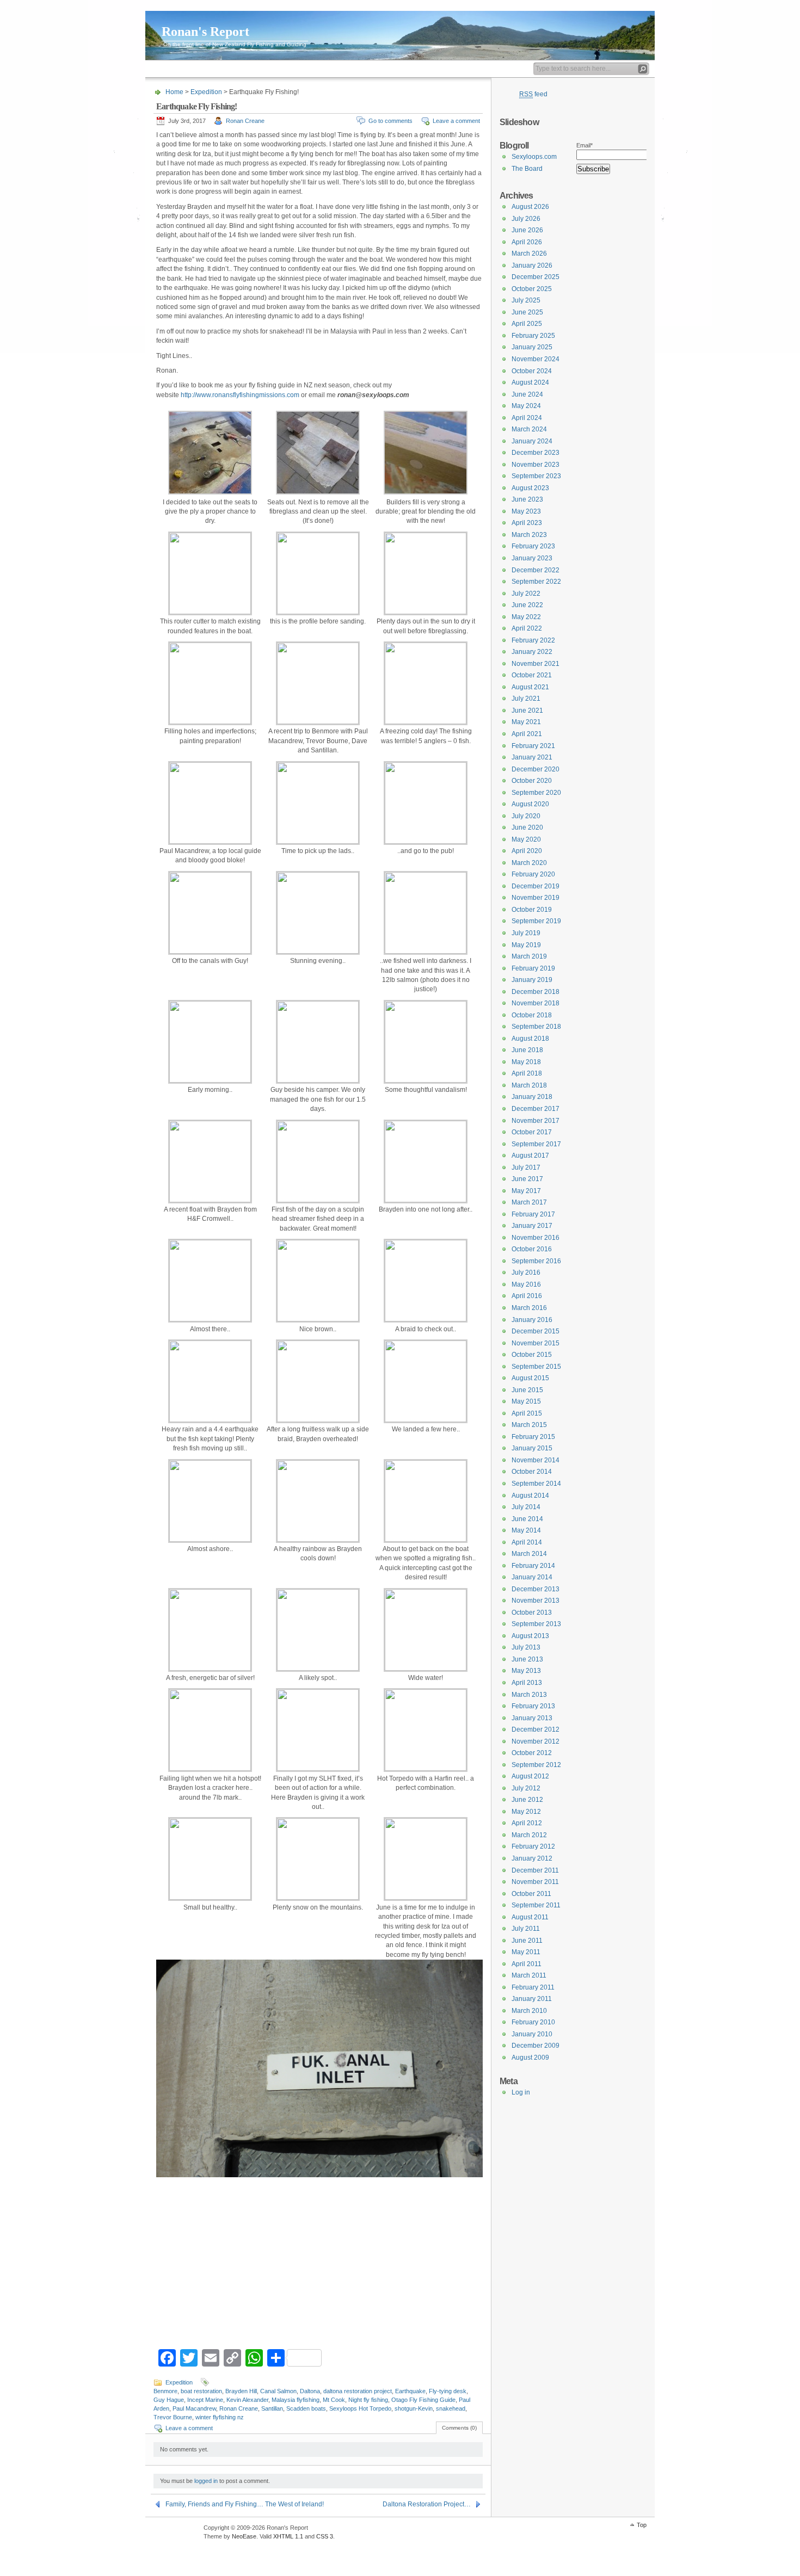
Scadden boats (306, 2408)
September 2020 (536, 793)
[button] (164, 2150)
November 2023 (536, 465)
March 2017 (529, 1202)
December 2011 (535, 1870)
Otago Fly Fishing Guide (423, 2400)
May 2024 (526, 406)
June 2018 (527, 1050)
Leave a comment (456, 121)
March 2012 (529, 1835)
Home (158, 69)
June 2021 (527, 711)
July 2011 (526, 1929)
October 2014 (532, 1472)
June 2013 (527, 1659)
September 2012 (536, 1765)
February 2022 (533, 640)
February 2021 (533, 746)
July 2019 (526, 933)
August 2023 (530, 488)
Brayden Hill (241, 2391)
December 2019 (536, 886)
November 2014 (536, 1460)
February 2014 (533, 1566)
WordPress (173, 2533)
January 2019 (532, 980)
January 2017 (532, 1226)
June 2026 (527, 230)
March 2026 (529, 254)
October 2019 (532, 910)
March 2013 (529, 1695)
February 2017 (533, 1214)
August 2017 (530, 1156)
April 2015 (527, 1413)
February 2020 (533, 874)
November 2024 (536, 359)
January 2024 (532, 441)
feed (533, 94)
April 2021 (527, 734)
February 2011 (533, 1987)
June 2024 (527, 394)
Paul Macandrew (194, 2408)
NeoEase (244, 2536)
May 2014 (526, 1530)
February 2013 (533, 1706)
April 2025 (527, 324)
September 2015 (536, 1367)
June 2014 (527, 1519)
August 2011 (530, 1917)
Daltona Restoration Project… (427, 2504)
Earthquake (410, 2391)
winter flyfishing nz (220, 2417)
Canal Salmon (278, 2391)
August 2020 (530, 804)
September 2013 (536, 1624)
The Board (527, 169)
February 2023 (533, 546)
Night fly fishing (368, 2400)
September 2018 (536, 1027)
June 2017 (527, 1179)
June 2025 (527, 312)
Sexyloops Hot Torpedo (360, 2408)
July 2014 (526, 1507)
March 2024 (529, 429)
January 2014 (532, 1577)
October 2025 (532, 289)
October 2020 (532, 781)
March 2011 (529, 1975)
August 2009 (530, 2058)
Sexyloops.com (534, 157)
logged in (206, 2481)
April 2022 (527, 628)
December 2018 (536, 992)
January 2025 (532, 347)
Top (642, 2525)
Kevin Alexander (247, 2400)
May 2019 (526, 945)
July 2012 (526, 1788)
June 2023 (527, 499)
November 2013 (536, 1601)
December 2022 (536, 570)
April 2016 (527, 1296)
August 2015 (530, 1378)
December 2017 (536, 1109)
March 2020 (529, 863)
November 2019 (536, 898)
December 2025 (536, 277)
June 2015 (527, 1390)
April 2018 (527, 1073)
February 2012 (533, 1846)
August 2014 (530, 1496)
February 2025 (533, 336)
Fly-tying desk (448, 2391)
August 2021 (530, 687)
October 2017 (532, 1132)
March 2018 (529, 1085)
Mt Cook (334, 2400)
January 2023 (532, 558)
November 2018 (536, 1003)
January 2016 (532, 1320)
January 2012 (532, 1858)
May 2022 (526, 617)
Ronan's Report (205, 32)
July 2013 (526, 1647)
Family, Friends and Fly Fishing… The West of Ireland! (245, 2504)
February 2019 (533, 968)
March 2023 (529, 535)
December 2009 (536, 2046)
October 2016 (532, 1249)
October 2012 (532, 1753)
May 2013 (526, 1671)
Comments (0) (459, 2428)
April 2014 (527, 1542)
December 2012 (536, 1729)
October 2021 (532, 675)
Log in (521, 2092)
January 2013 (532, 1718)
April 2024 (527, 418)
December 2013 (536, 1589)
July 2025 (526, 300)
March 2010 (529, 2011)
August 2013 (530, 1636)
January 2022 (532, 652)
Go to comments (390, 121)
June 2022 (527, 605)
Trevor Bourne (173, 2417)
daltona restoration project (358, 2391)
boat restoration (201, 2391)
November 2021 (536, 664)
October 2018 (532, 1015)
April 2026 (527, 242)
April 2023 (527, 523)
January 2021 (532, 757)
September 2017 (536, 1144)
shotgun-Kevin (414, 2408)
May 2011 (526, 1952)
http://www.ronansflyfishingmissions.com (240, 395)
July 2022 (526, 594)
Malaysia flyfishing (296, 2400)
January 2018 (532, 1097)
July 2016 (526, 1272)
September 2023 (536, 476)
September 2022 (536, 582)
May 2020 (526, 839)
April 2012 (527, 1823)
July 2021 (526, 699)
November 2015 (536, 1343)
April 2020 (527, 851)
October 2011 (531, 1894)
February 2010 (533, 2022)
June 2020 (527, 827)
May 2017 (526, 1191)
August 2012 (530, 1776)
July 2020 (526, 816)
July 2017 (526, 1167)
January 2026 (532, 265)
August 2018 (530, 1039)
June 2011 (527, 1941)
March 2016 (529, 1308)
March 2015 (529, 1425)
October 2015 (532, 1355)
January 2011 (532, 1999)
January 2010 (532, 2034)
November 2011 (535, 1882)
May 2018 (526, 1062)
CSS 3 (325, 2536)
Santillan (272, 2408)
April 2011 (527, 1964)
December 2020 (536, 769)
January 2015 (532, 1448)
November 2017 (536, 1121)
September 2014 (536, 1484)
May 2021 (526, 722)
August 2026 (530, 207)
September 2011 (536, 1905)
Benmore (165, 2391)
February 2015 (533, 1437)
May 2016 (526, 1284)
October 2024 (532, 371)
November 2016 (536, 1238)
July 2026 (526, 219)
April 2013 (527, 1683)
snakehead (451, 2408)
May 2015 (526, 1401)
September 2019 (536, 921)
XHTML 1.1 (288, 2536)
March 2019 (529, 956)
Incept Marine (205, 2400)
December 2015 (536, 1331)
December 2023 (536, 453)
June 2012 (527, 1800)
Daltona (310, 2391)
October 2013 (532, 1613)
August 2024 (530, 382)
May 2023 (526, 511)
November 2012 (536, 1741)
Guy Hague (169, 2400)
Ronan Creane (245, 121)
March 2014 (529, 1554)
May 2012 (526, 1812)
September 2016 (536, 1261)
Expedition (206, 92)
